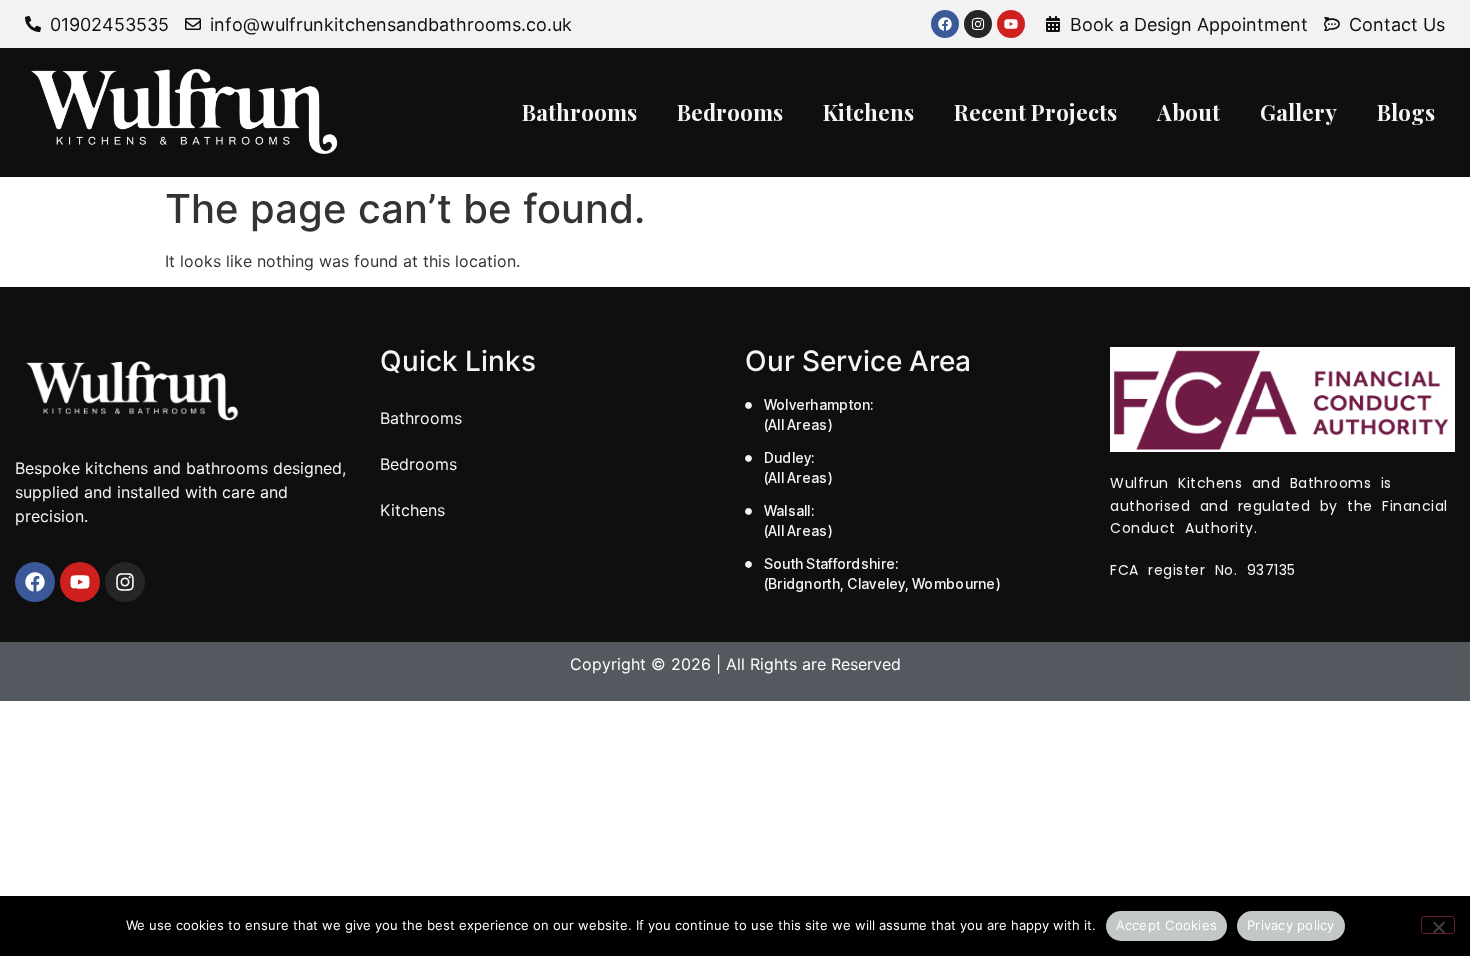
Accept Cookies (1167, 925)
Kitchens (868, 112)
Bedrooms (730, 112)
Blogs (1406, 112)
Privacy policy (1291, 925)
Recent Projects (1035, 112)
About (1188, 112)
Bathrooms (579, 112)
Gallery (1298, 112)
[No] (1438, 925)
